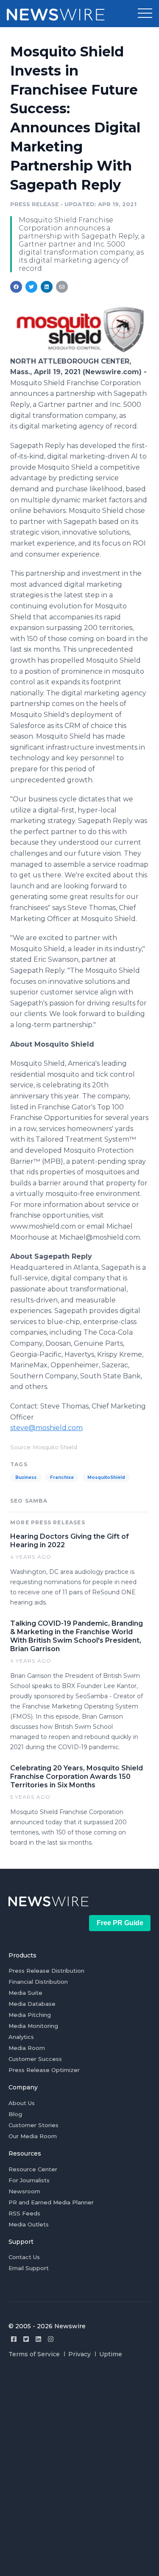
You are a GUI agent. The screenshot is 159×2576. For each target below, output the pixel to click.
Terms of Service (34, 2354)
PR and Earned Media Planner (51, 2202)
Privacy (79, 2354)
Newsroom (24, 2191)
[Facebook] (14, 2339)
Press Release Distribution (46, 1971)
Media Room (27, 2048)
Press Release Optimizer (44, 2070)
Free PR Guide (120, 1923)
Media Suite (25, 1993)
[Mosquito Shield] (79, 352)
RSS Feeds (24, 2213)
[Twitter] (26, 2339)
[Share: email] (62, 287)
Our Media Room (33, 2136)
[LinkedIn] (38, 2339)
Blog (15, 2114)
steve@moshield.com (46, 1428)
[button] (145, 14)
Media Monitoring (33, 2026)
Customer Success (35, 2059)
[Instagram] (51, 2339)
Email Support (29, 2268)
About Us (22, 2103)
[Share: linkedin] (47, 287)
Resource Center (33, 2169)
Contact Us (24, 2257)
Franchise (62, 1477)
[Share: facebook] (16, 287)
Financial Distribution (38, 1982)
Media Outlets (29, 2224)
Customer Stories (33, 2125)
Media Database (32, 2004)
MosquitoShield (106, 1477)
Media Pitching (30, 2015)
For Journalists (29, 2180)
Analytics (21, 2037)
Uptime (111, 2354)
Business (26, 1477)
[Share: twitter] (31, 287)
